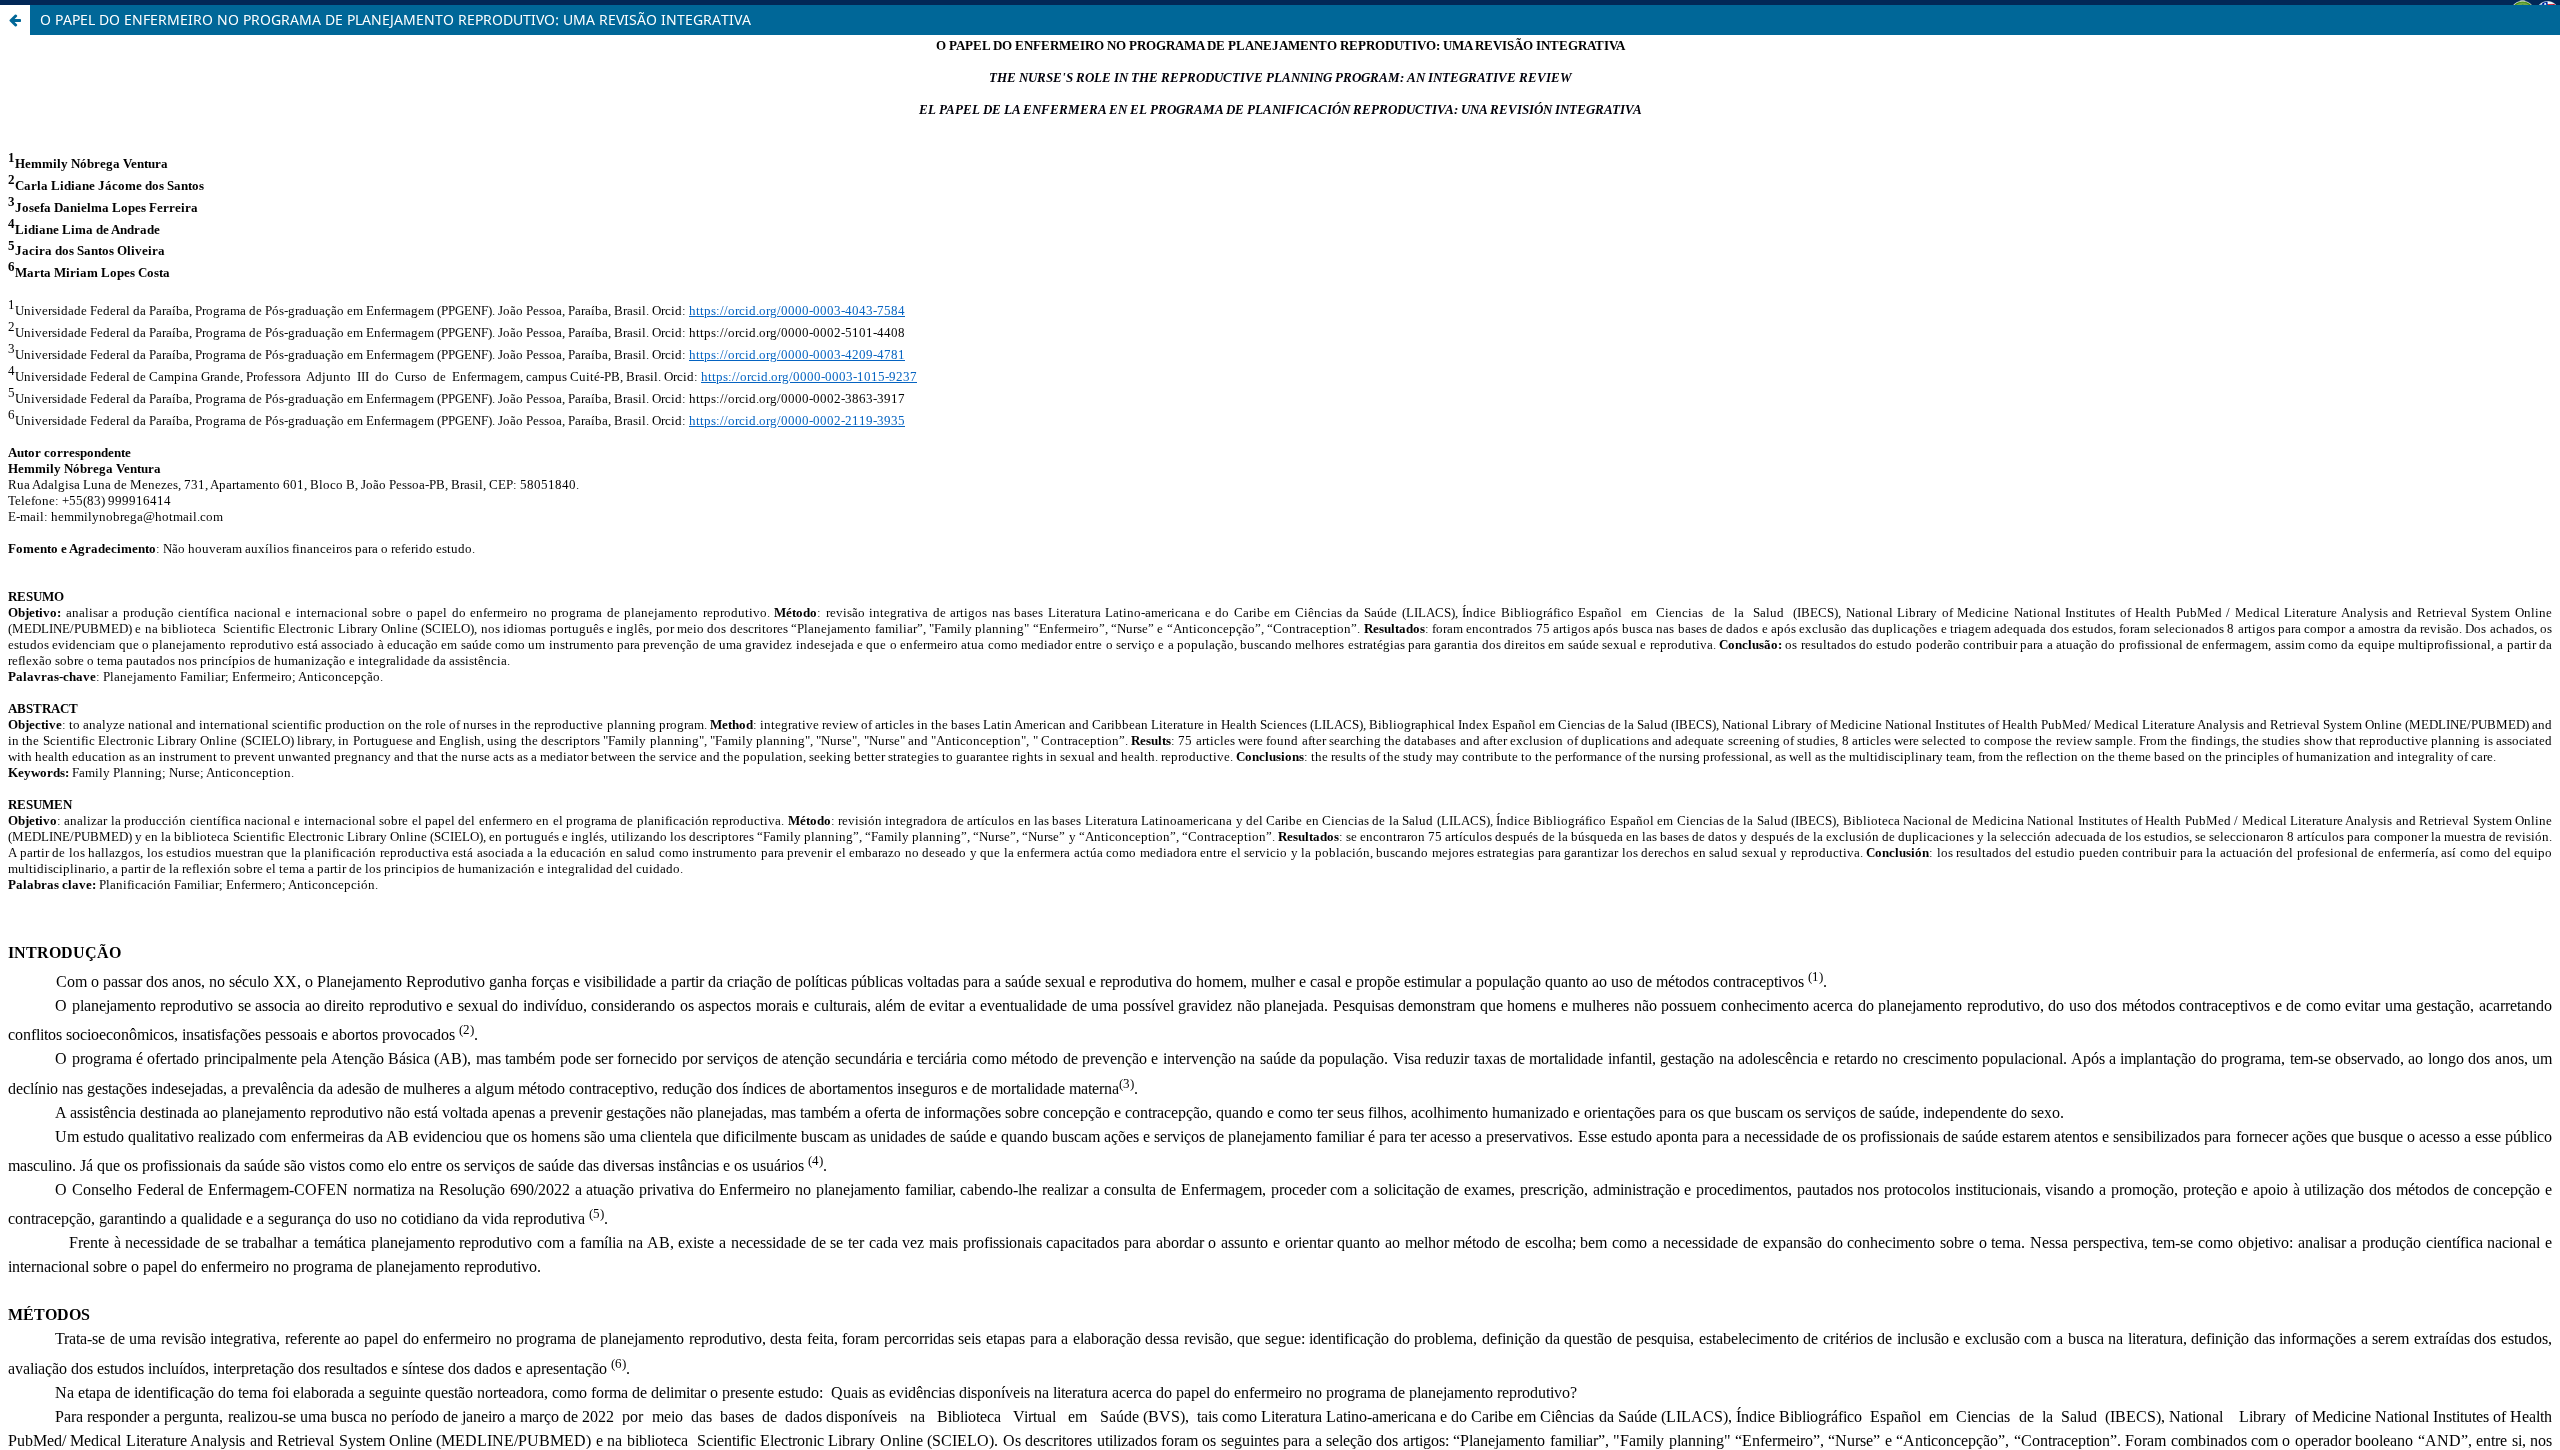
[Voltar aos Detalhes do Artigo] (15, 20)
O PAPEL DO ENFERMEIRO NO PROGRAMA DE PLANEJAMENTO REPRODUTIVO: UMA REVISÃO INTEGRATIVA (395, 19)
